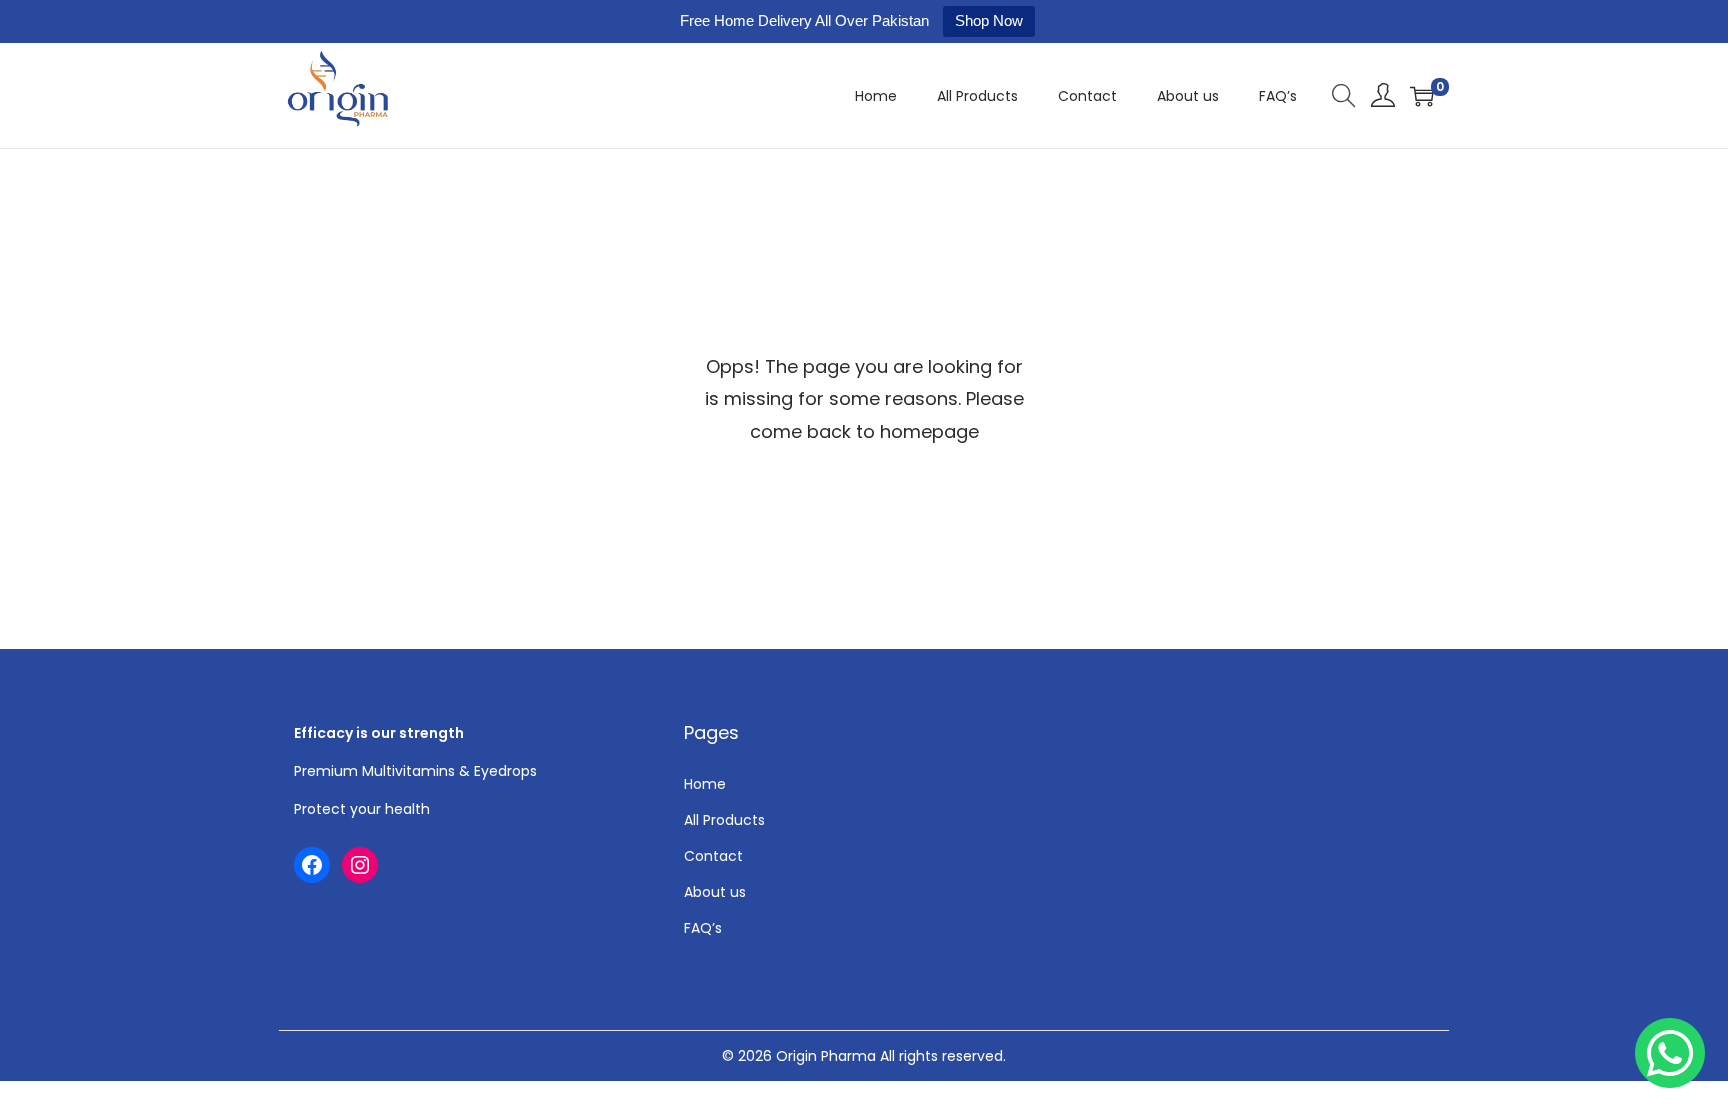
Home (705, 784)
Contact (713, 856)
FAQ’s (703, 928)
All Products (724, 820)
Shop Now (989, 20)
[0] (1422, 96)
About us (715, 892)
